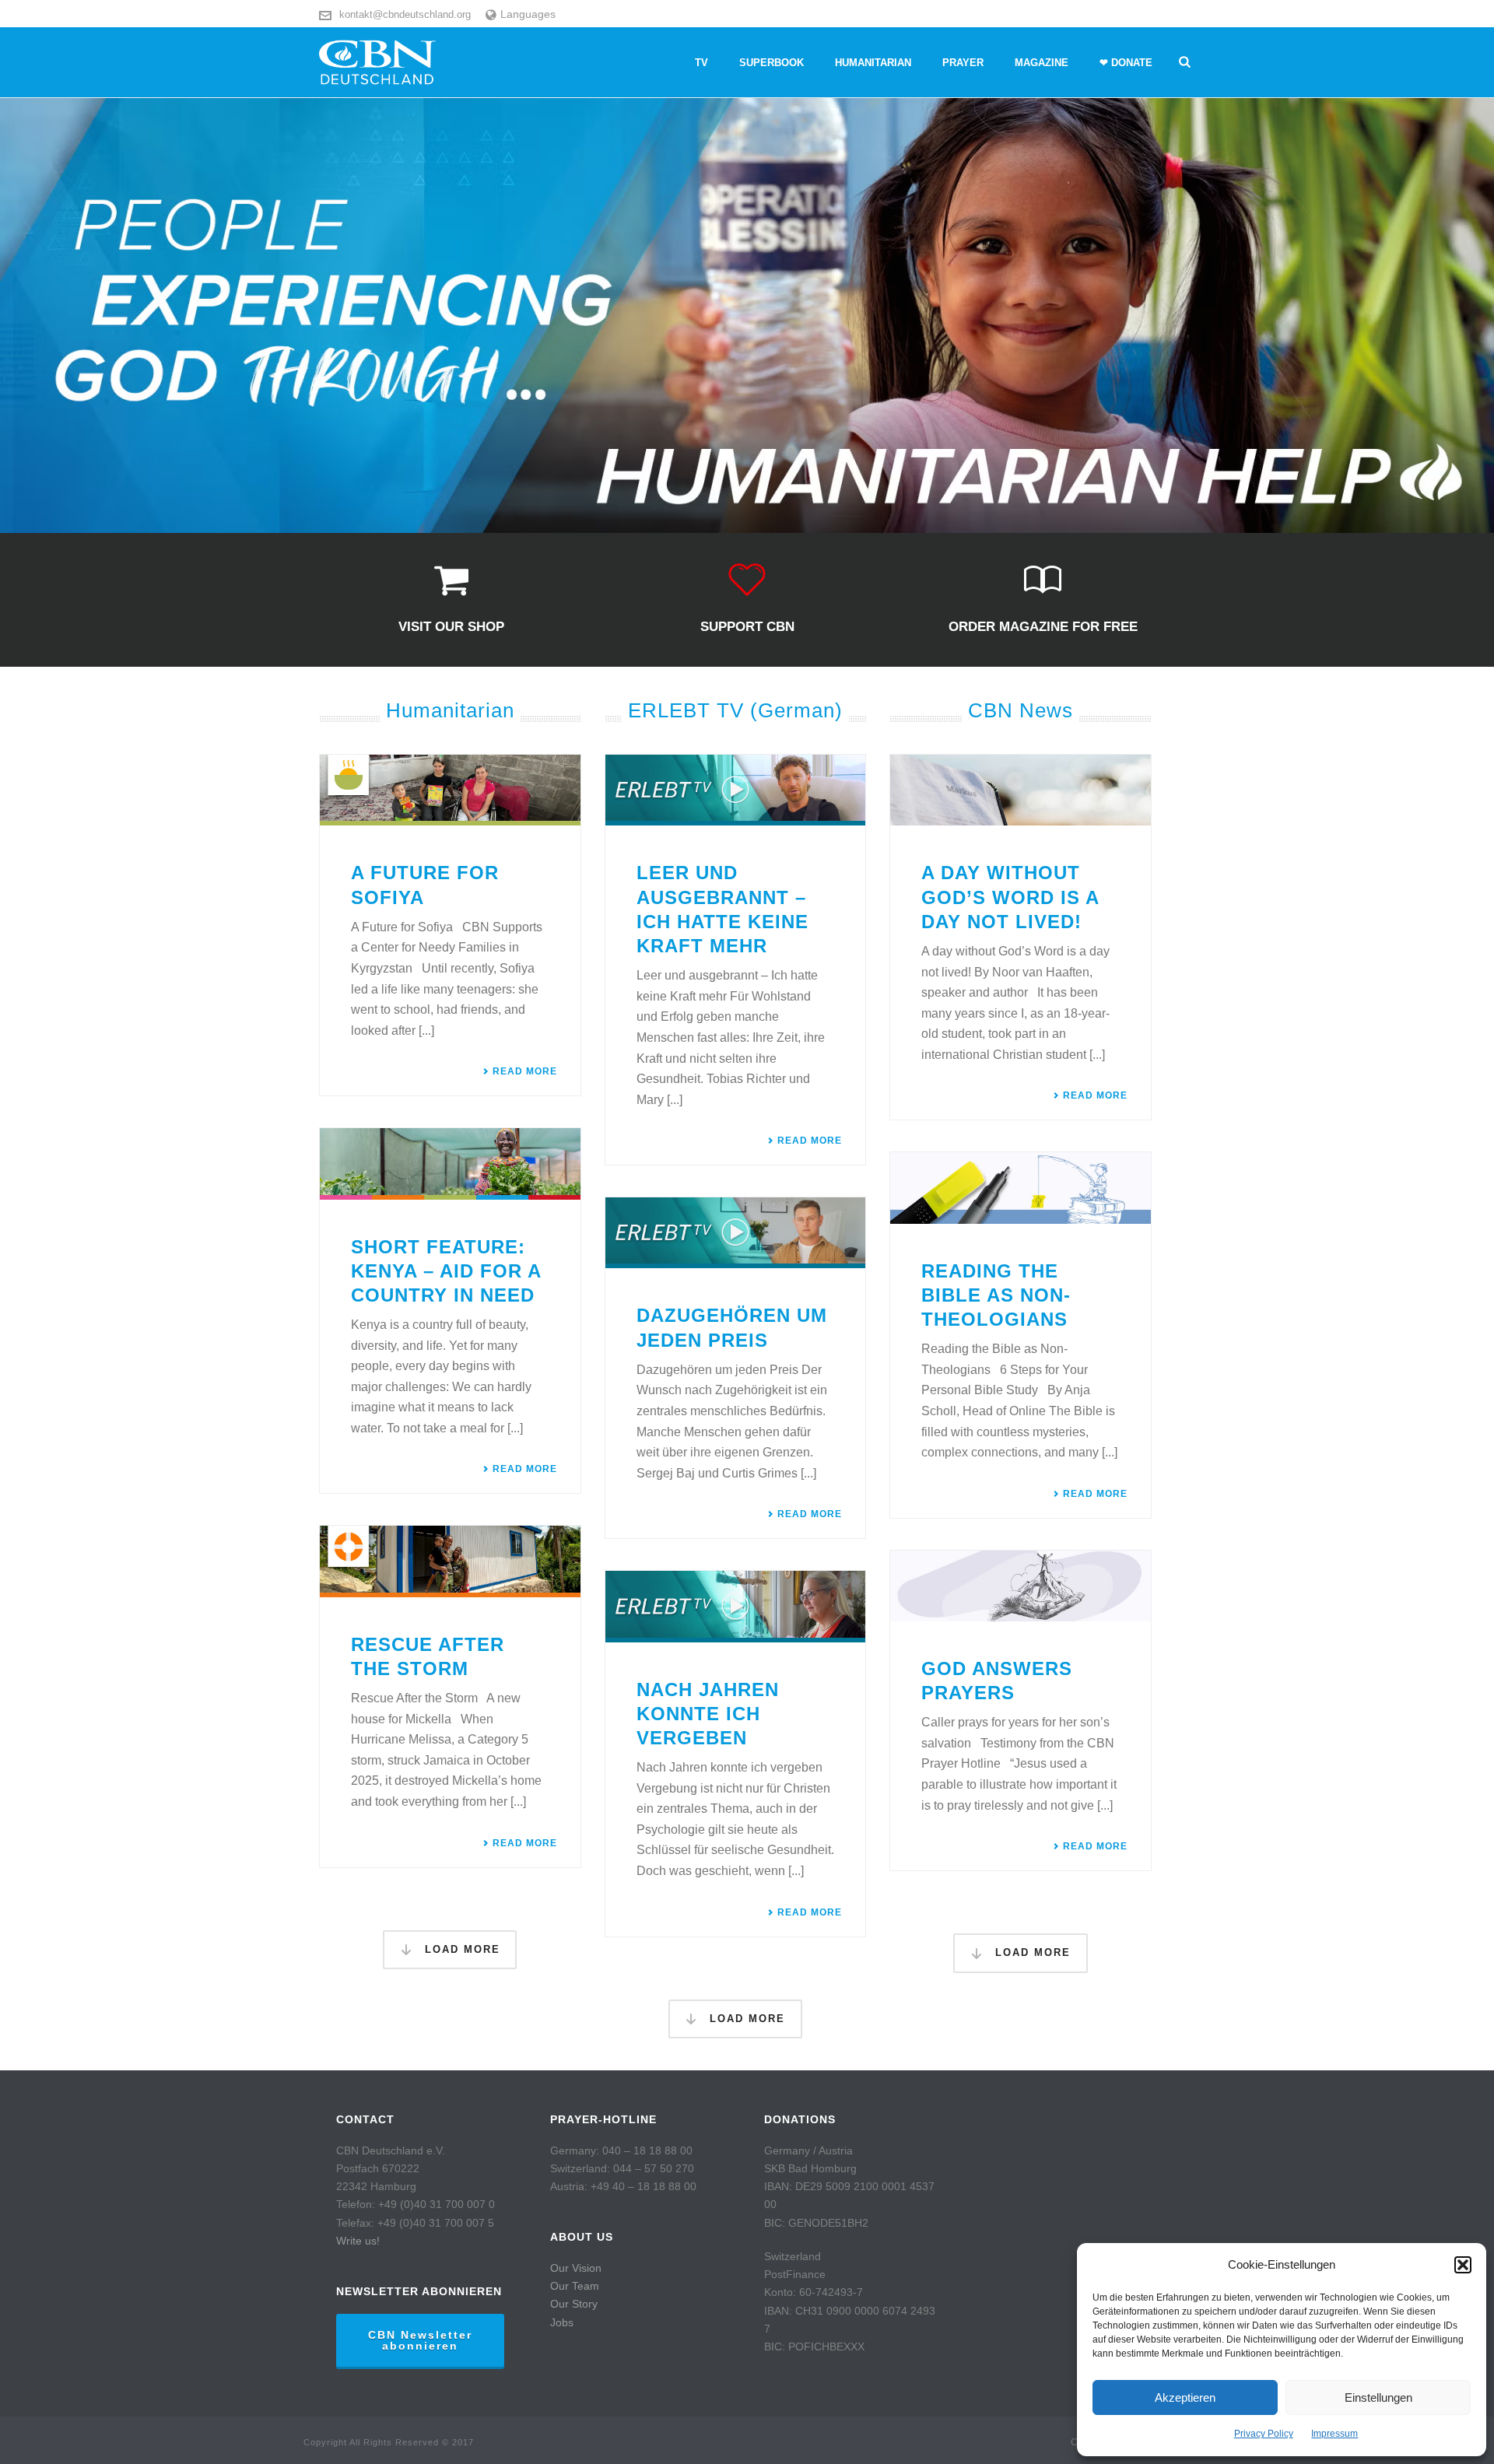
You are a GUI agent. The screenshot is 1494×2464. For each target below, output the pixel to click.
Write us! (358, 2241)
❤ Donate (1126, 63)
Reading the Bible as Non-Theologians (996, 1295)
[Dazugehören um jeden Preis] (736, 1233)
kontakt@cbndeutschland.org (405, 14)
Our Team (575, 2286)
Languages (528, 14)
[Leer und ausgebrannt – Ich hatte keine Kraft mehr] (736, 790)
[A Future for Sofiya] (450, 790)
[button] (1463, 2265)
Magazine (1042, 63)
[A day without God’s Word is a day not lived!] (1021, 790)
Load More (460, 1949)
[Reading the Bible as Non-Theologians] (1021, 1188)
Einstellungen (1378, 2397)
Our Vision (576, 2268)
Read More (525, 1071)
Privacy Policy (1264, 2434)
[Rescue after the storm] (450, 1561)
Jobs (562, 2322)
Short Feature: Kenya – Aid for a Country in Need (446, 1271)
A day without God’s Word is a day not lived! (1010, 897)
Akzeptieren (1185, 2397)
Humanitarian (873, 63)
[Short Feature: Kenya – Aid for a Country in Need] (450, 1164)
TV (701, 63)
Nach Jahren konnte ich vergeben (708, 1714)
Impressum (1334, 2434)
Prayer (963, 63)
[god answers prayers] (1021, 1586)
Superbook (772, 63)
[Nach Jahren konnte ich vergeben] (736, 1606)
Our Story (574, 2304)
